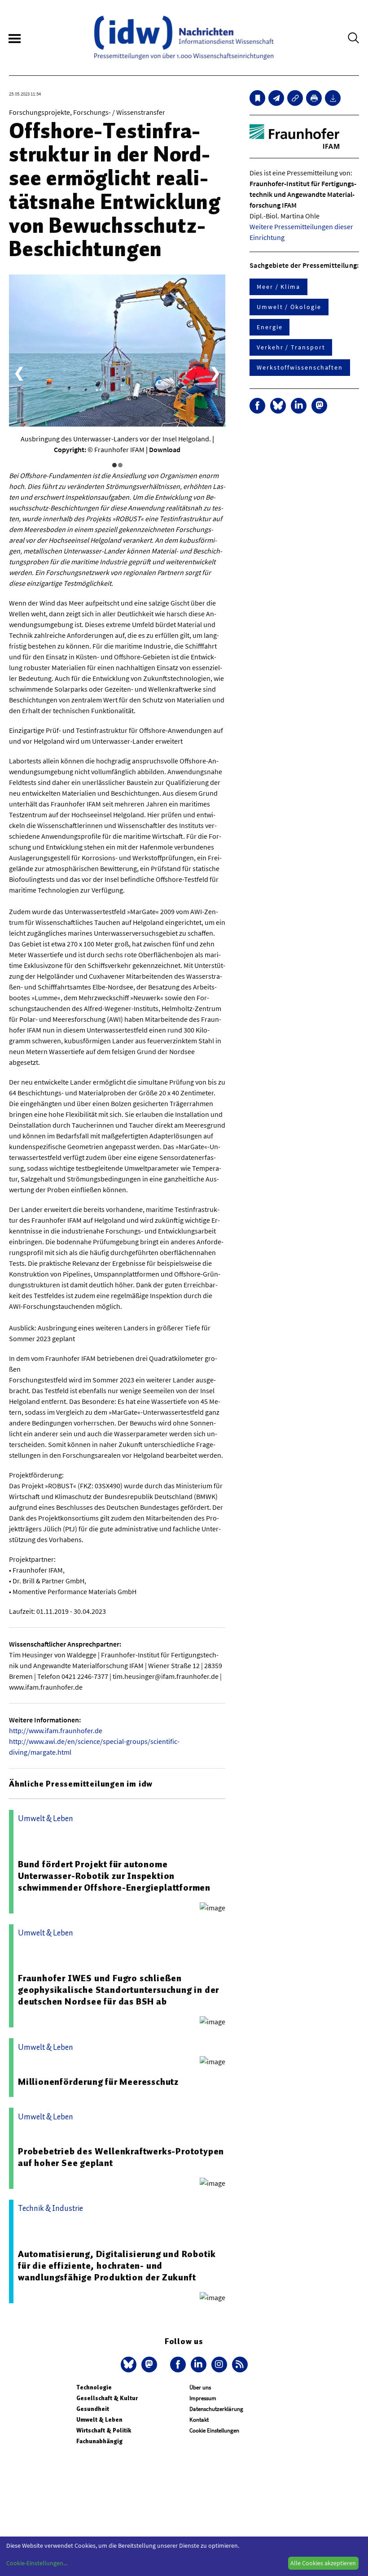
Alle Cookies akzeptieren (323, 2563)
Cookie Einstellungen (214, 2430)
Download (165, 449)
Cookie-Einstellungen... (37, 2563)
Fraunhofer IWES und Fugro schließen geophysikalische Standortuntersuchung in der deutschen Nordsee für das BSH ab (118, 1990)
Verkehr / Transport (291, 347)
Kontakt (199, 2420)
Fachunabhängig (99, 2441)
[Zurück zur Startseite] (184, 38)
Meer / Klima (278, 287)
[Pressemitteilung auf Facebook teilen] (257, 406)
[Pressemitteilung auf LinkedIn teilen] (299, 406)
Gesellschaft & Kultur (107, 2398)
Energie (269, 327)
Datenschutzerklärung (216, 2409)
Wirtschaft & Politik (104, 2430)
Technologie (94, 2387)
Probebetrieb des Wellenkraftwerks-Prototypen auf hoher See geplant (121, 2157)
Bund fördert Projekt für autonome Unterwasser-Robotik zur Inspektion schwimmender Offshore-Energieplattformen (114, 1876)
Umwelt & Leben (99, 2420)
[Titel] (257, 98)
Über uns (200, 2387)
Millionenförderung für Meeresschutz (98, 2082)
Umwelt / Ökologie (289, 307)
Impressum (203, 2398)
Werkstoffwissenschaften (300, 367)
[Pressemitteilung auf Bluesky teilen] (278, 406)
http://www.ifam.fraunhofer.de (56, 1730)
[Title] (295, 98)
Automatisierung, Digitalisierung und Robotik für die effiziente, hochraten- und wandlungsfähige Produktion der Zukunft (117, 2266)
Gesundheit (93, 2409)
